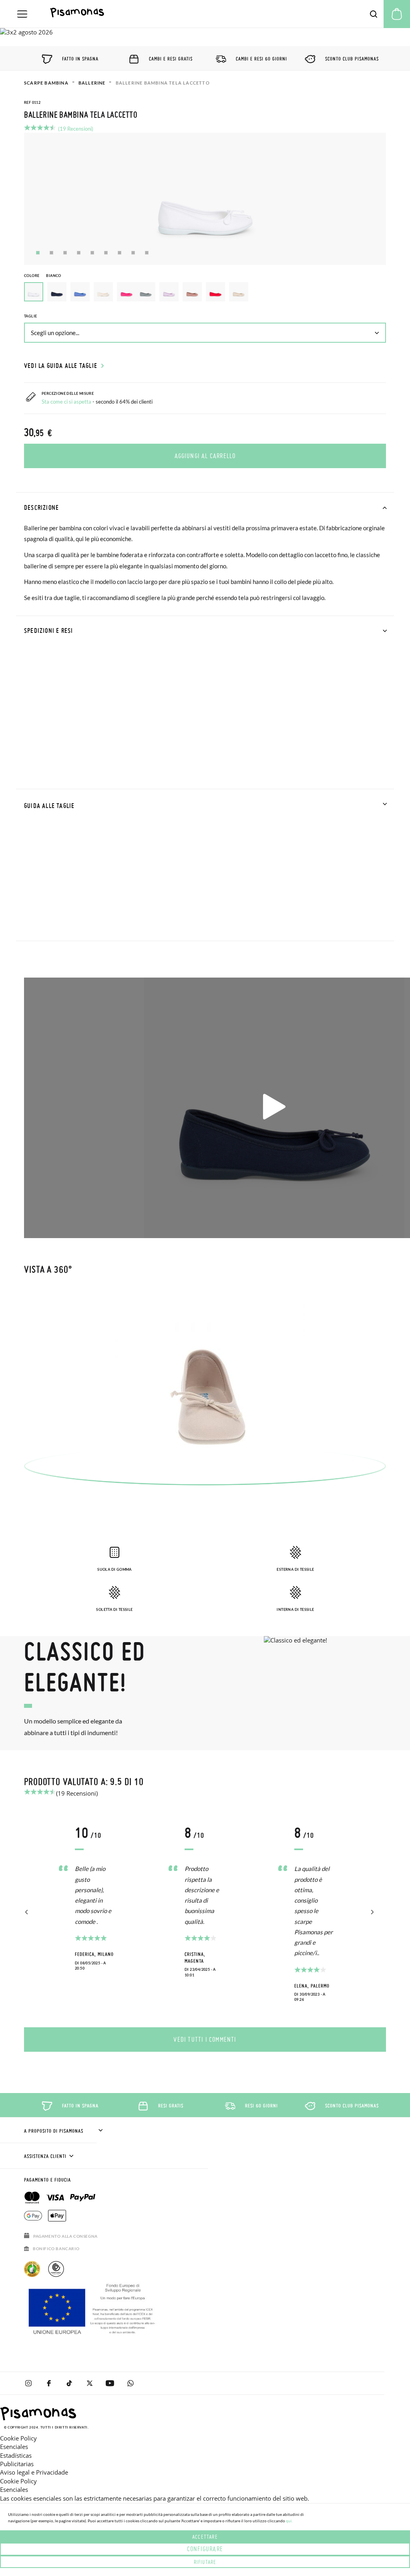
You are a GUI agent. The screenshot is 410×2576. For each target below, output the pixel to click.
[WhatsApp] (130, 2383)
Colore (43, 276)
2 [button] (51, 253)
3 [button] (65, 253)
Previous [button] (27, 1912)
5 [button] (92, 253)
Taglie (30, 316)
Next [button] (371, 1912)
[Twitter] (89, 2383)
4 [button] (79, 253)
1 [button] (38, 253)
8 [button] (133, 253)
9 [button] (147, 253)
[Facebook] (49, 2383)
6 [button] (106, 253)
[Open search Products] (374, 14)
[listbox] (205, 294)
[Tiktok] (69, 2383)
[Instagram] (28, 2383)
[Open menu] (22, 14)
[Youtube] (110, 2383)
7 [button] (120, 253)
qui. (289, 2521)
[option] (57, 292)
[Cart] (397, 14)
